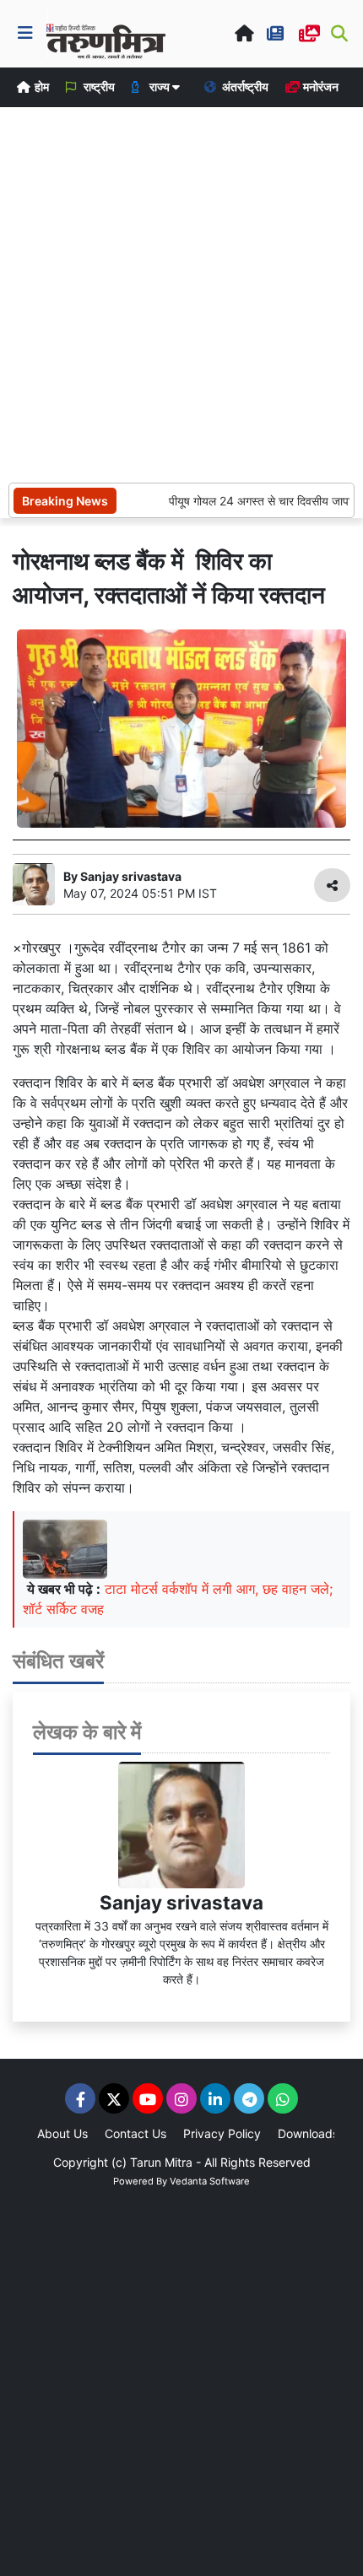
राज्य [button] (160, 86)
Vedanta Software (210, 2181)
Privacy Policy (222, 2133)
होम (41, 86)
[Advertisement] (181, 293)
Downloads (308, 2133)
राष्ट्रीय (98, 86)
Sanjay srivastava (181, 1902)
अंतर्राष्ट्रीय (244, 86)
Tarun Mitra (161, 2162)
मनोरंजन (320, 86)
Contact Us (135, 2133)
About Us (62, 2133)
